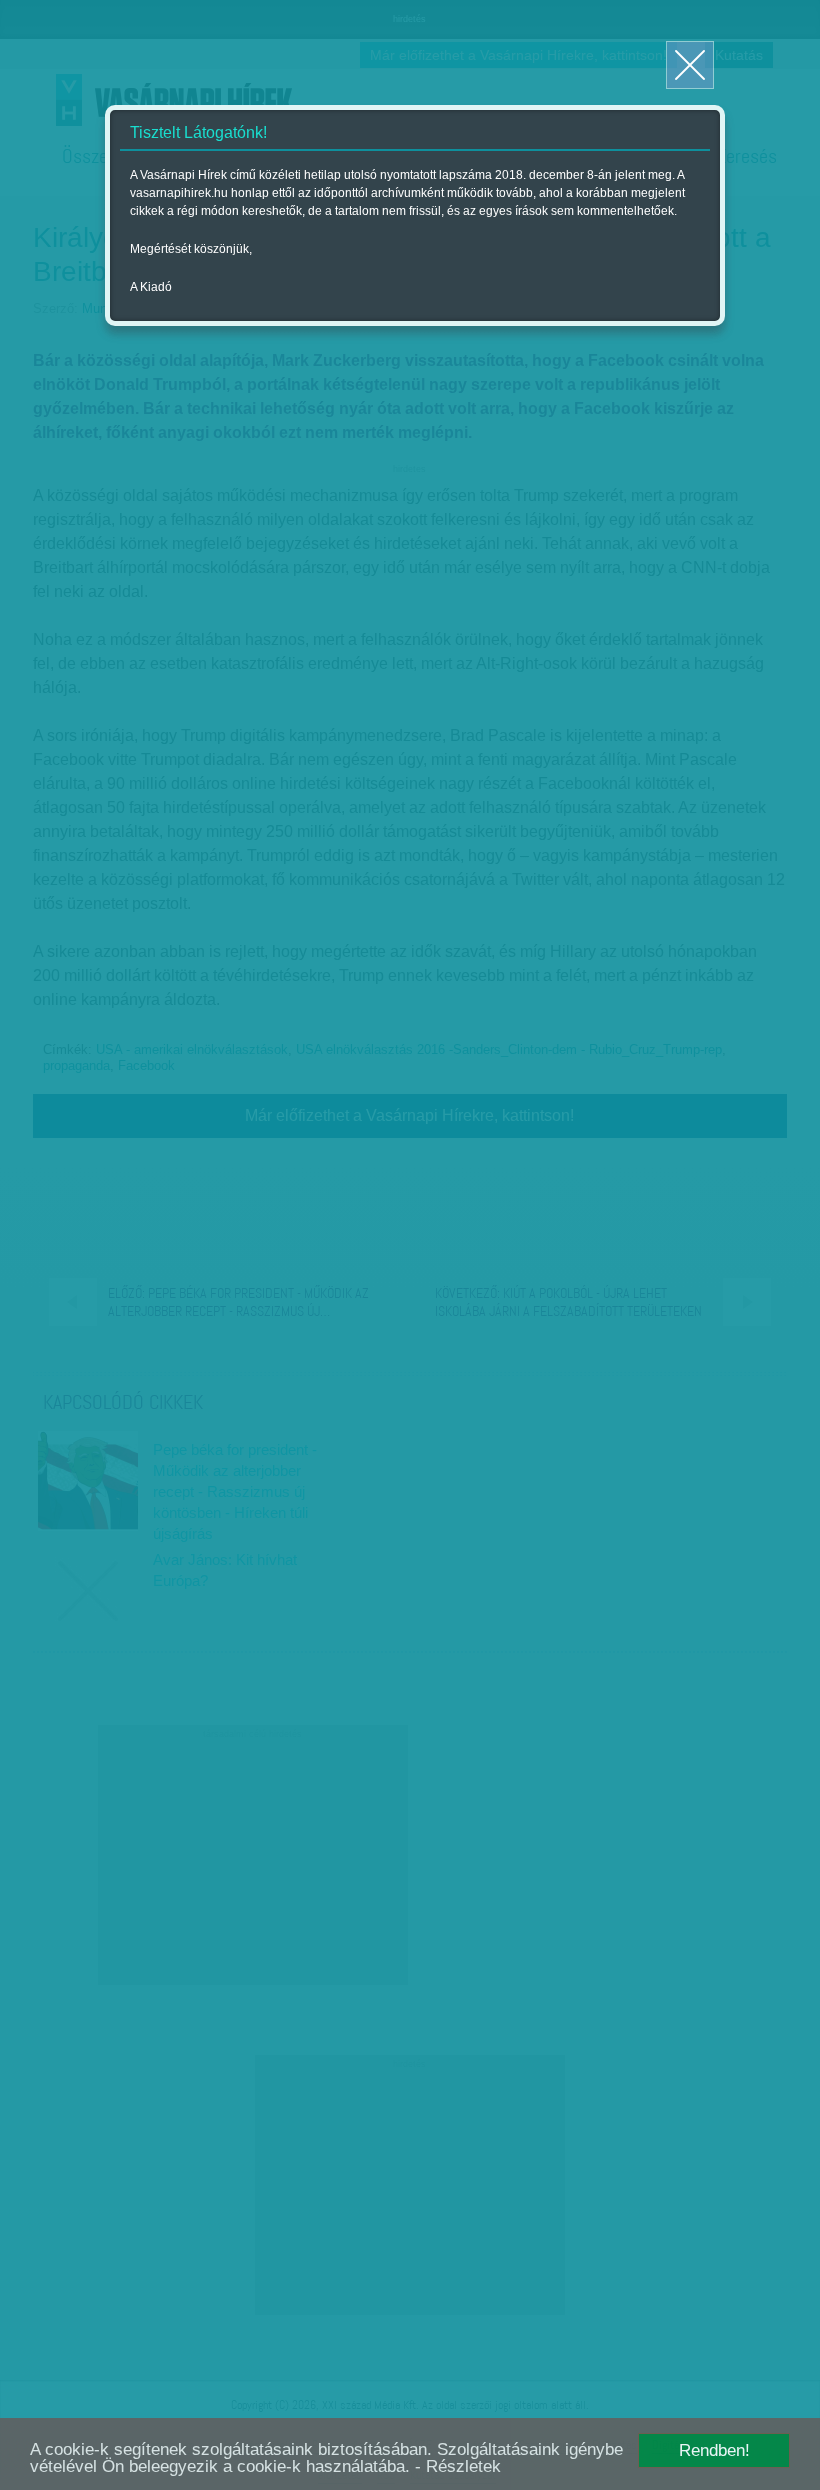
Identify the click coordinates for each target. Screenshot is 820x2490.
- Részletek (458, 2466)
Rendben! (714, 2450)
